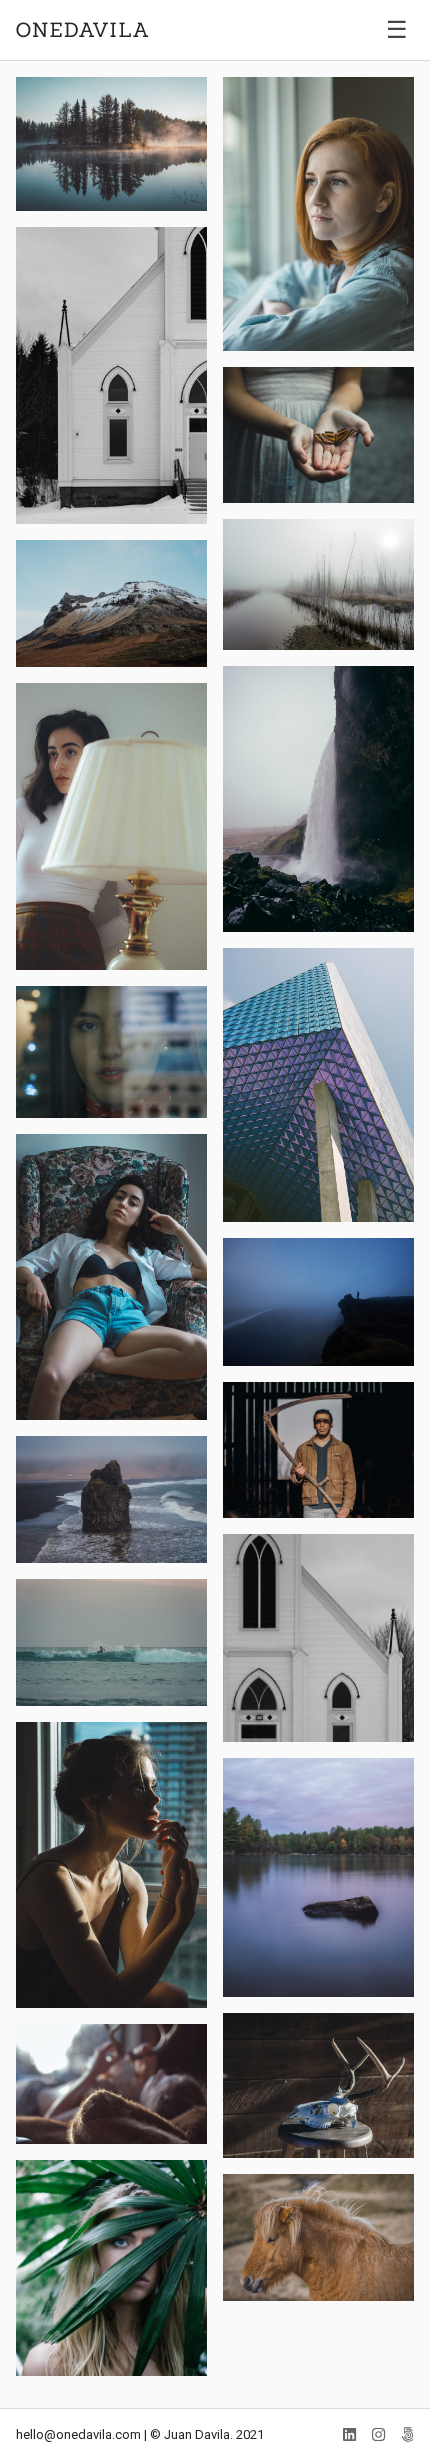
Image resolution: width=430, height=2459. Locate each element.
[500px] (407, 2435)
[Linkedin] (349, 2435)
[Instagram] (378, 2435)
